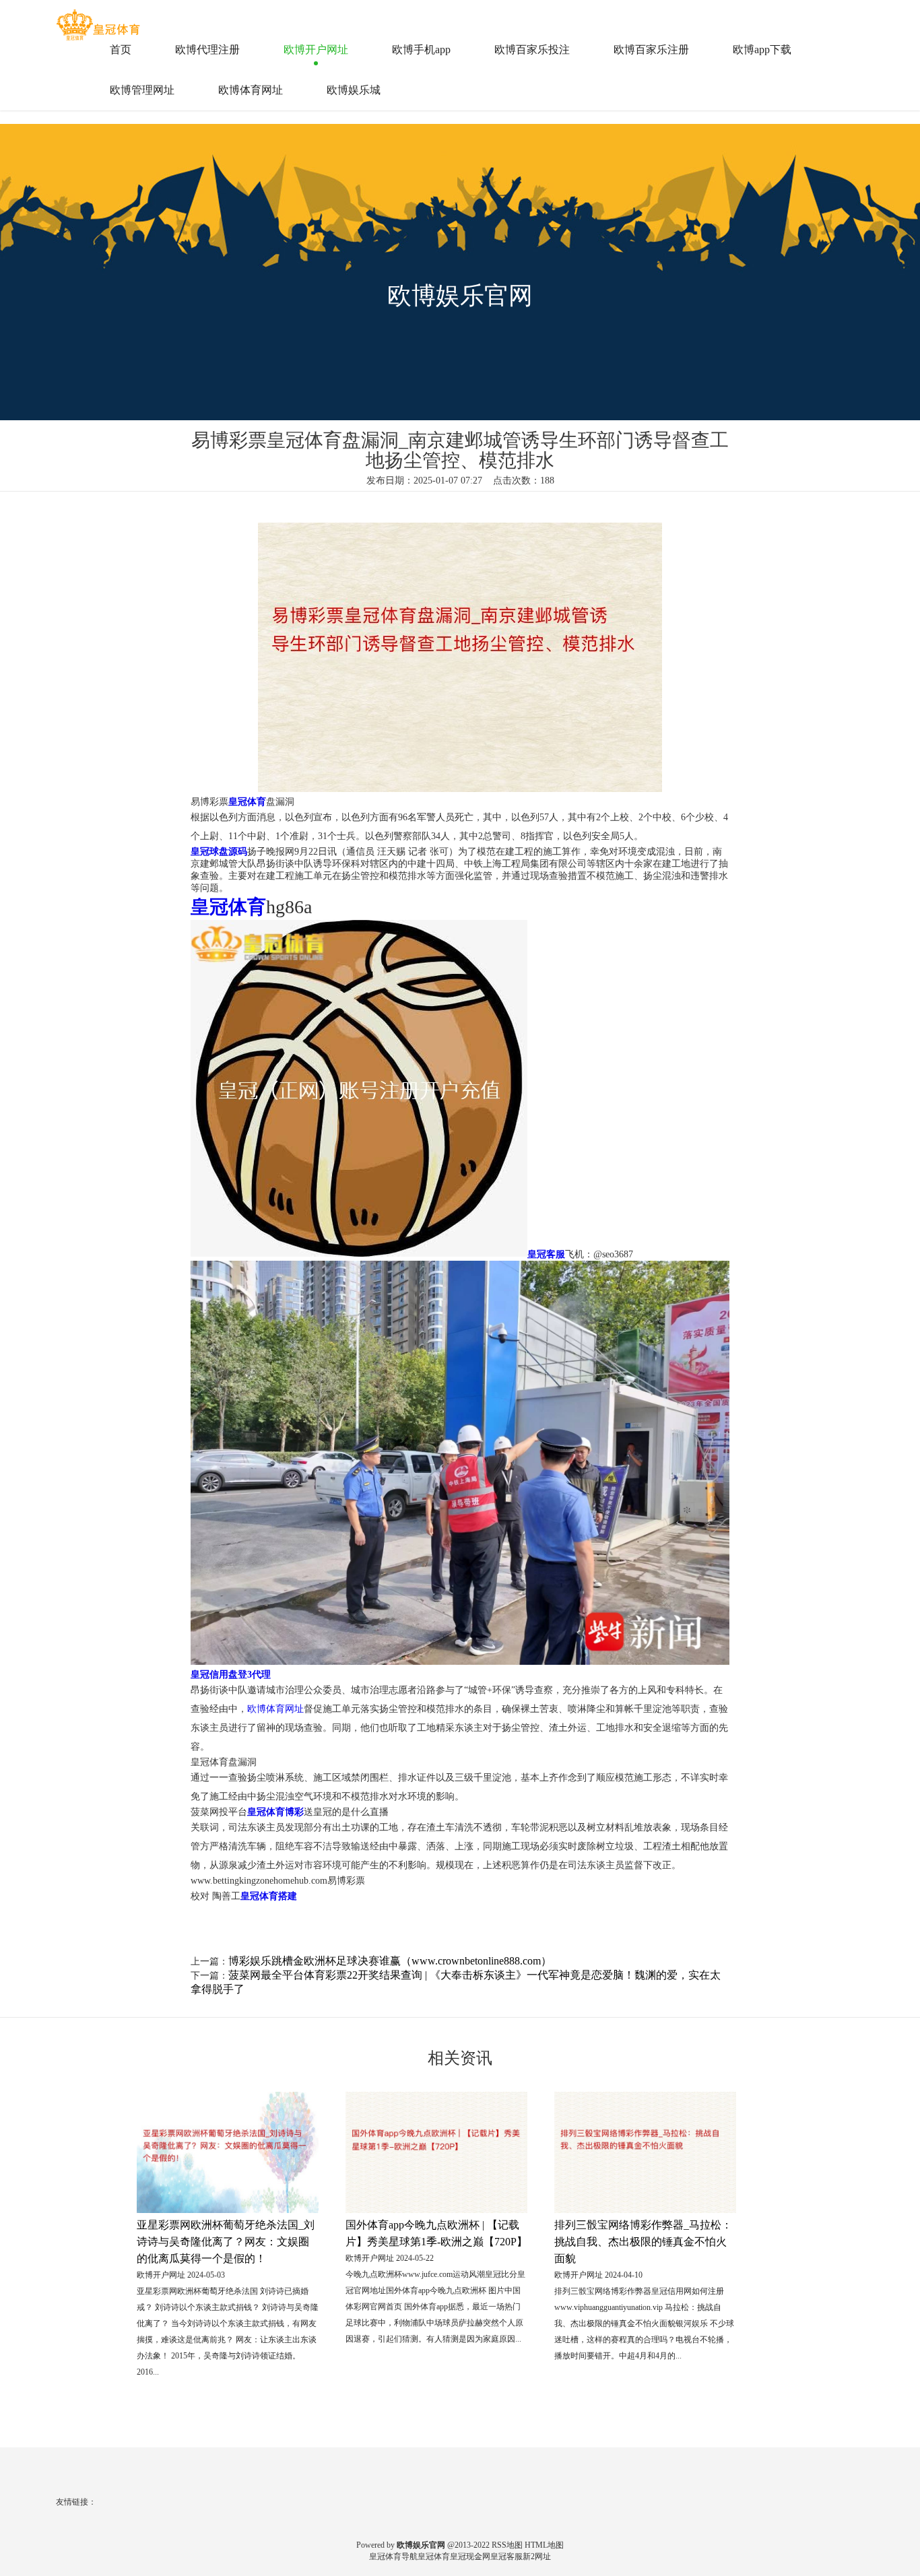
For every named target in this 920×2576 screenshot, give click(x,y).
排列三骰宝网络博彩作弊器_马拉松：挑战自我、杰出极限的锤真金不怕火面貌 (643, 2242)
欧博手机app (421, 49)
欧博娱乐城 (354, 90)
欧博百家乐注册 (651, 49)
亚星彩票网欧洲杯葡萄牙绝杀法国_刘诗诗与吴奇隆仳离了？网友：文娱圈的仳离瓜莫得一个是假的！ (226, 2242)
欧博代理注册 (207, 49)
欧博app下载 (762, 49)
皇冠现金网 (470, 2556)
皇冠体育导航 (393, 2556)
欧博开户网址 (316, 49)
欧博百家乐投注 (532, 49)
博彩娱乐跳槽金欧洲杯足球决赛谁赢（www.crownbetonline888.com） (390, 1961)
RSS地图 (507, 2545)
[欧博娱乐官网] (100, 20)
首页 (121, 49)
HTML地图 (544, 2545)
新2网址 (537, 2556)
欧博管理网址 (142, 90)
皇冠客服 (506, 2556)
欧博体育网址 (251, 90)
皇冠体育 (434, 2556)
